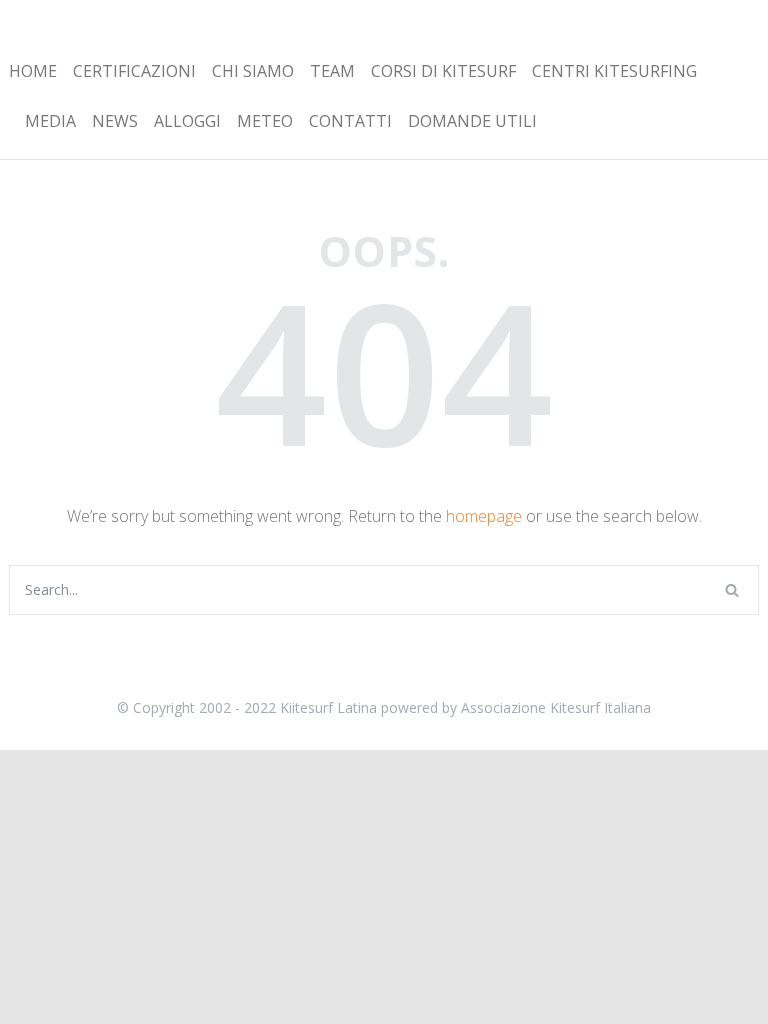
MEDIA (50, 121)
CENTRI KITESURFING (614, 71)
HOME (33, 71)
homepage (484, 516)
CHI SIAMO (253, 71)
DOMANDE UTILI (472, 121)
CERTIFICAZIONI (134, 71)
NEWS (115, 121)
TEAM (332, 71)
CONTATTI (350, 121)
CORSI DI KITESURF (443, 71)
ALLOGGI (187, 121)
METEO (265, 121)
